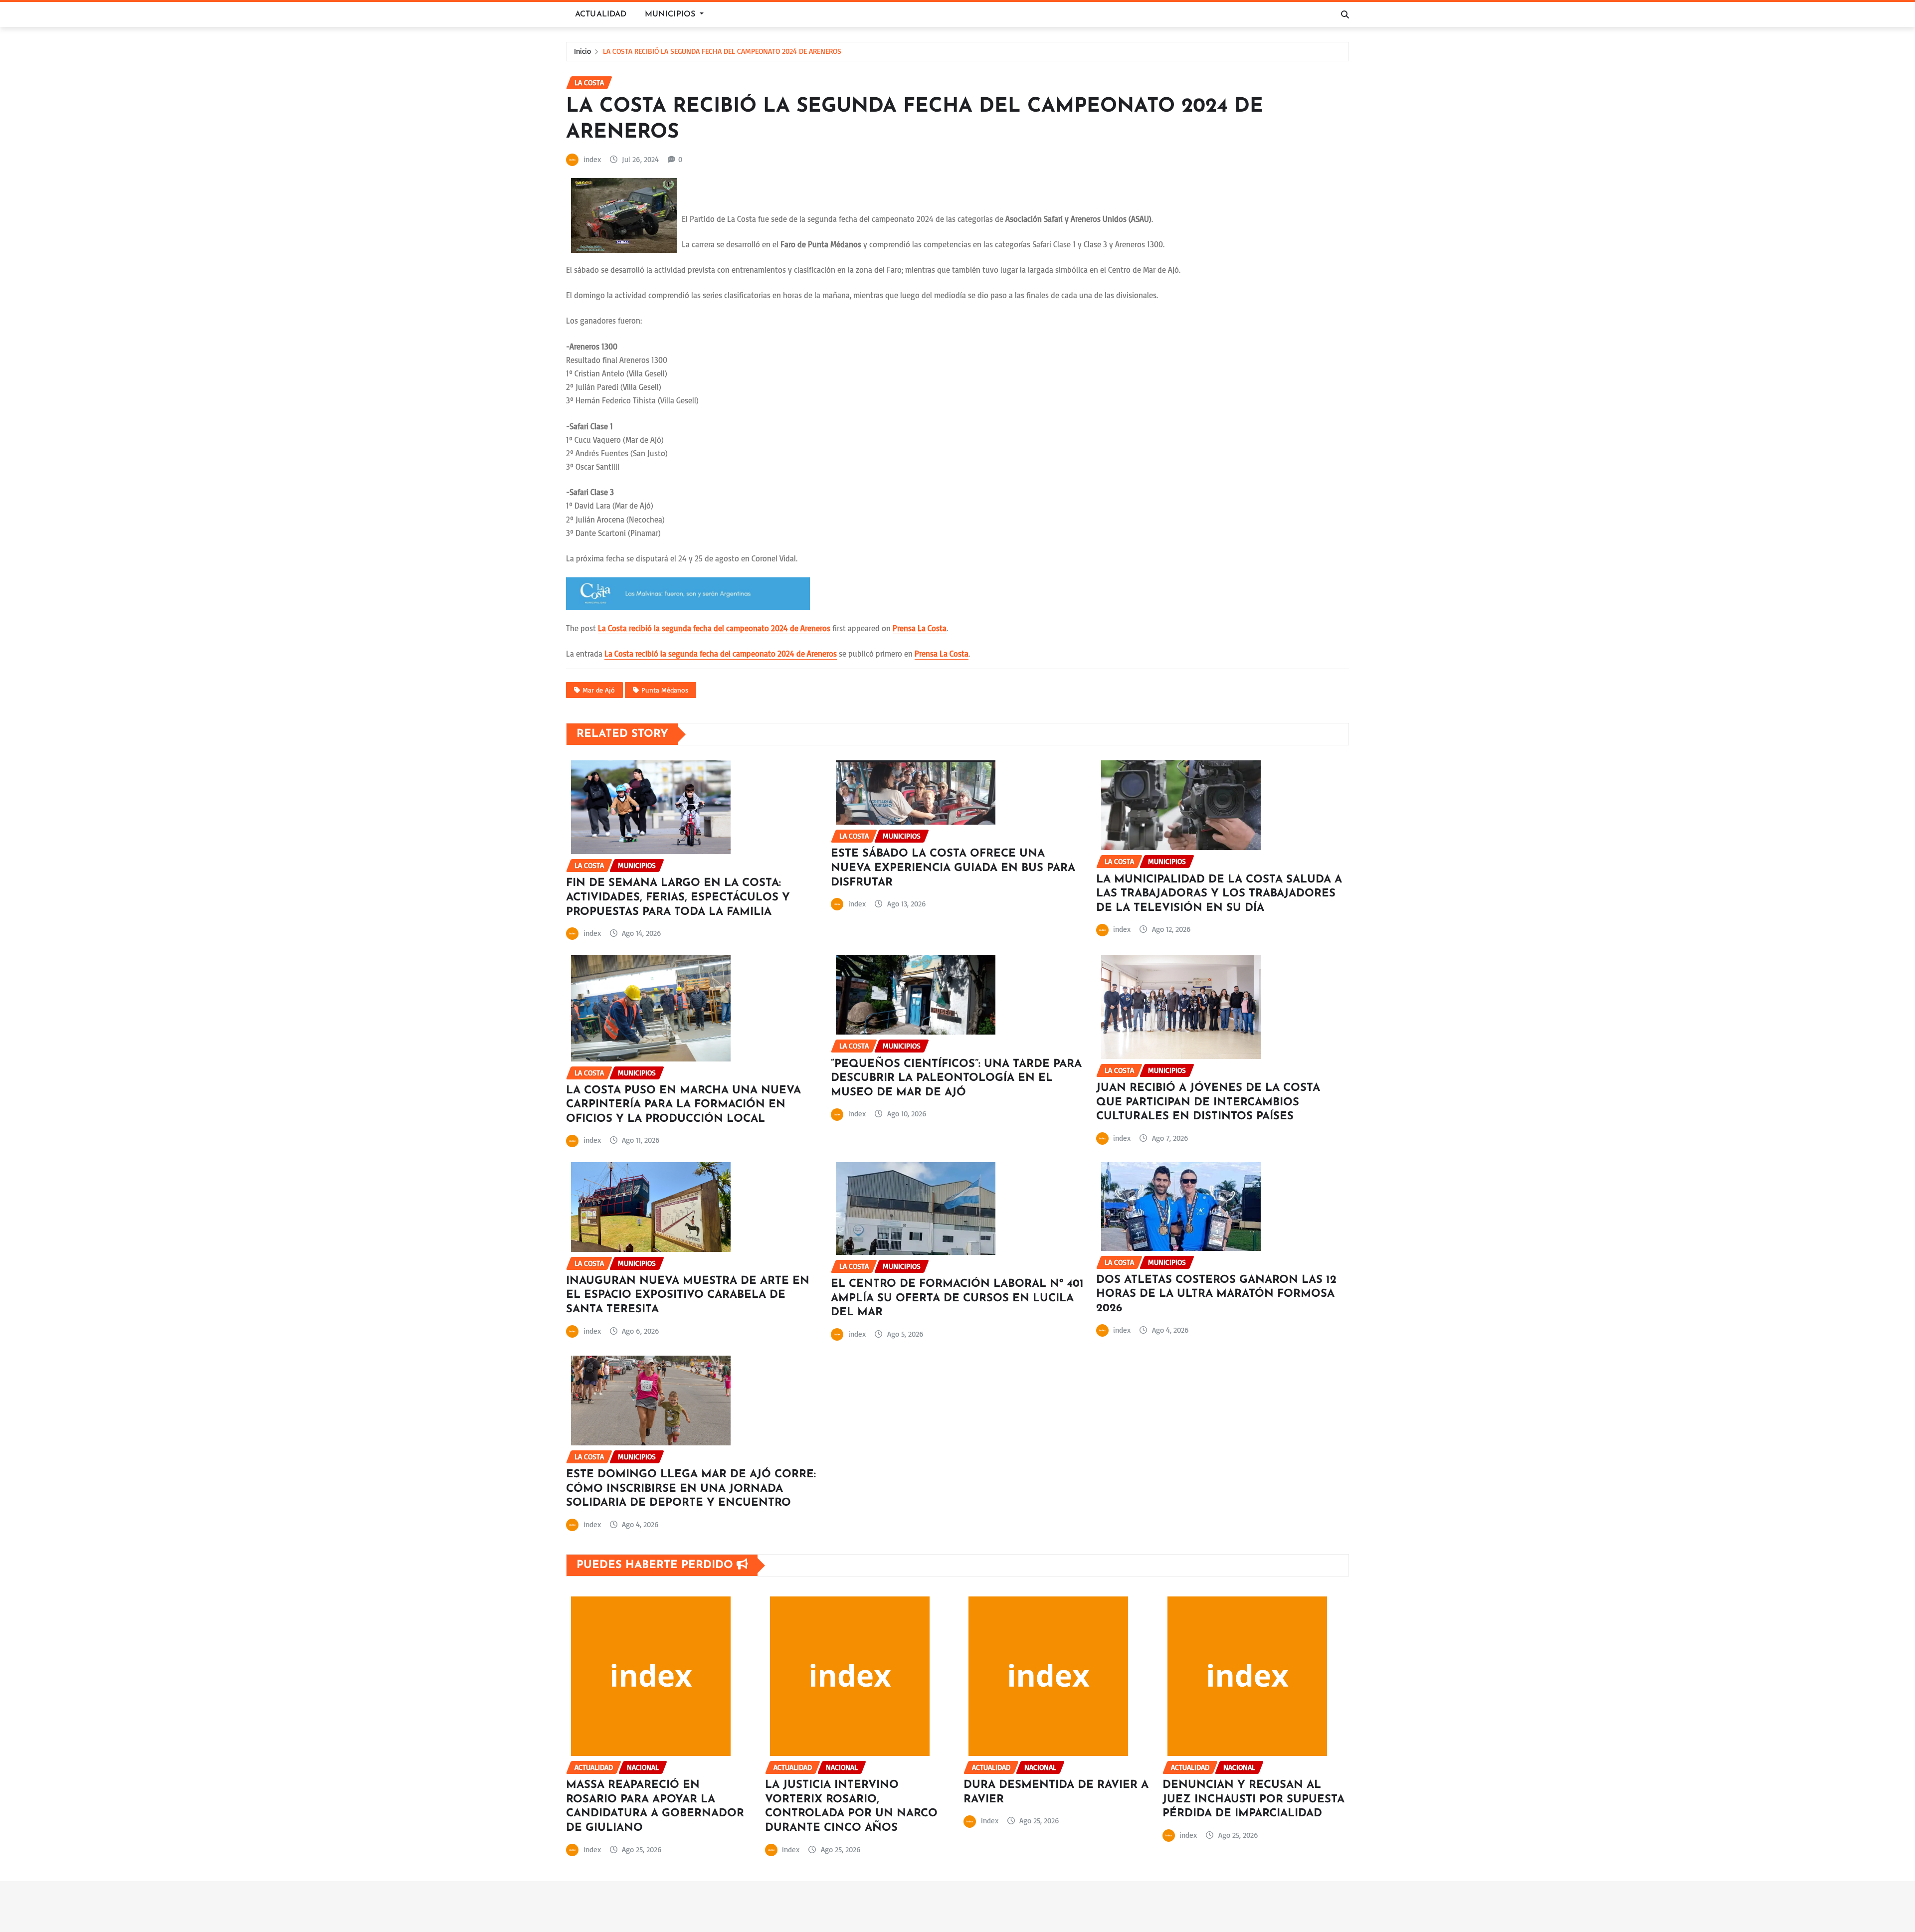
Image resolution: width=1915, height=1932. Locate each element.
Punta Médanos (665, 690)
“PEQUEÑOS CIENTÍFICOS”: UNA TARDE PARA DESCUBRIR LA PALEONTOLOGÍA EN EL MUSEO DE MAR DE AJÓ (956, 1078)
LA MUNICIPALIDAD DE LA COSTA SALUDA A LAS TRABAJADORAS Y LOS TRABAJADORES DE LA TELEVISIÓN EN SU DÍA (1219, 894)
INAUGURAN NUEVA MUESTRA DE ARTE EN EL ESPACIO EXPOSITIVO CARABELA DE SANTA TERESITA (688, 1295)
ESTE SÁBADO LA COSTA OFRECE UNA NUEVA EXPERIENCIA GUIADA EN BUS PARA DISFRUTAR (953, 868)
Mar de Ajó (599, 690)
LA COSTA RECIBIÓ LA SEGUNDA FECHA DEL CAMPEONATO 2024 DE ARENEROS (722, 51)
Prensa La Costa (920, 628)
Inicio (582, 51)
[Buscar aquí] (1345, 14)
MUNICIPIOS (671, 14)
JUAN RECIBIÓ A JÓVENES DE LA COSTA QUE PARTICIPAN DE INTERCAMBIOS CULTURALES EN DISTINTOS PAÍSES (1208, 1102)
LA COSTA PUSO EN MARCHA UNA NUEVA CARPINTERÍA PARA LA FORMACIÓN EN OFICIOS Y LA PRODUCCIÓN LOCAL (683, 1105)
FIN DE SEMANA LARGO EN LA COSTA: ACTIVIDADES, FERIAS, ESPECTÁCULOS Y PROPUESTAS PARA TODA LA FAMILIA (678, 897)
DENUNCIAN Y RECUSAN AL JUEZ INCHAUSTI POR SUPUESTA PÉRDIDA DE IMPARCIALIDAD (1253, 1799)
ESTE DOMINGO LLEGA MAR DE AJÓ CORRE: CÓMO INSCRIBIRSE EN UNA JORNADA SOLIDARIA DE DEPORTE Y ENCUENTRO (691, 1489)
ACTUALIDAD (601, 14)
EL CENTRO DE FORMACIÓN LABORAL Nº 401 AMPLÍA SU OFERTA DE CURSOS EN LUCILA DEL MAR (957, 1298)
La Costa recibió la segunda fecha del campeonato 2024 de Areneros (714, 628)
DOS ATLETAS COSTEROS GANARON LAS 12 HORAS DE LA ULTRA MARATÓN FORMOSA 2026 (1216, 1294)
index (592, 159)
